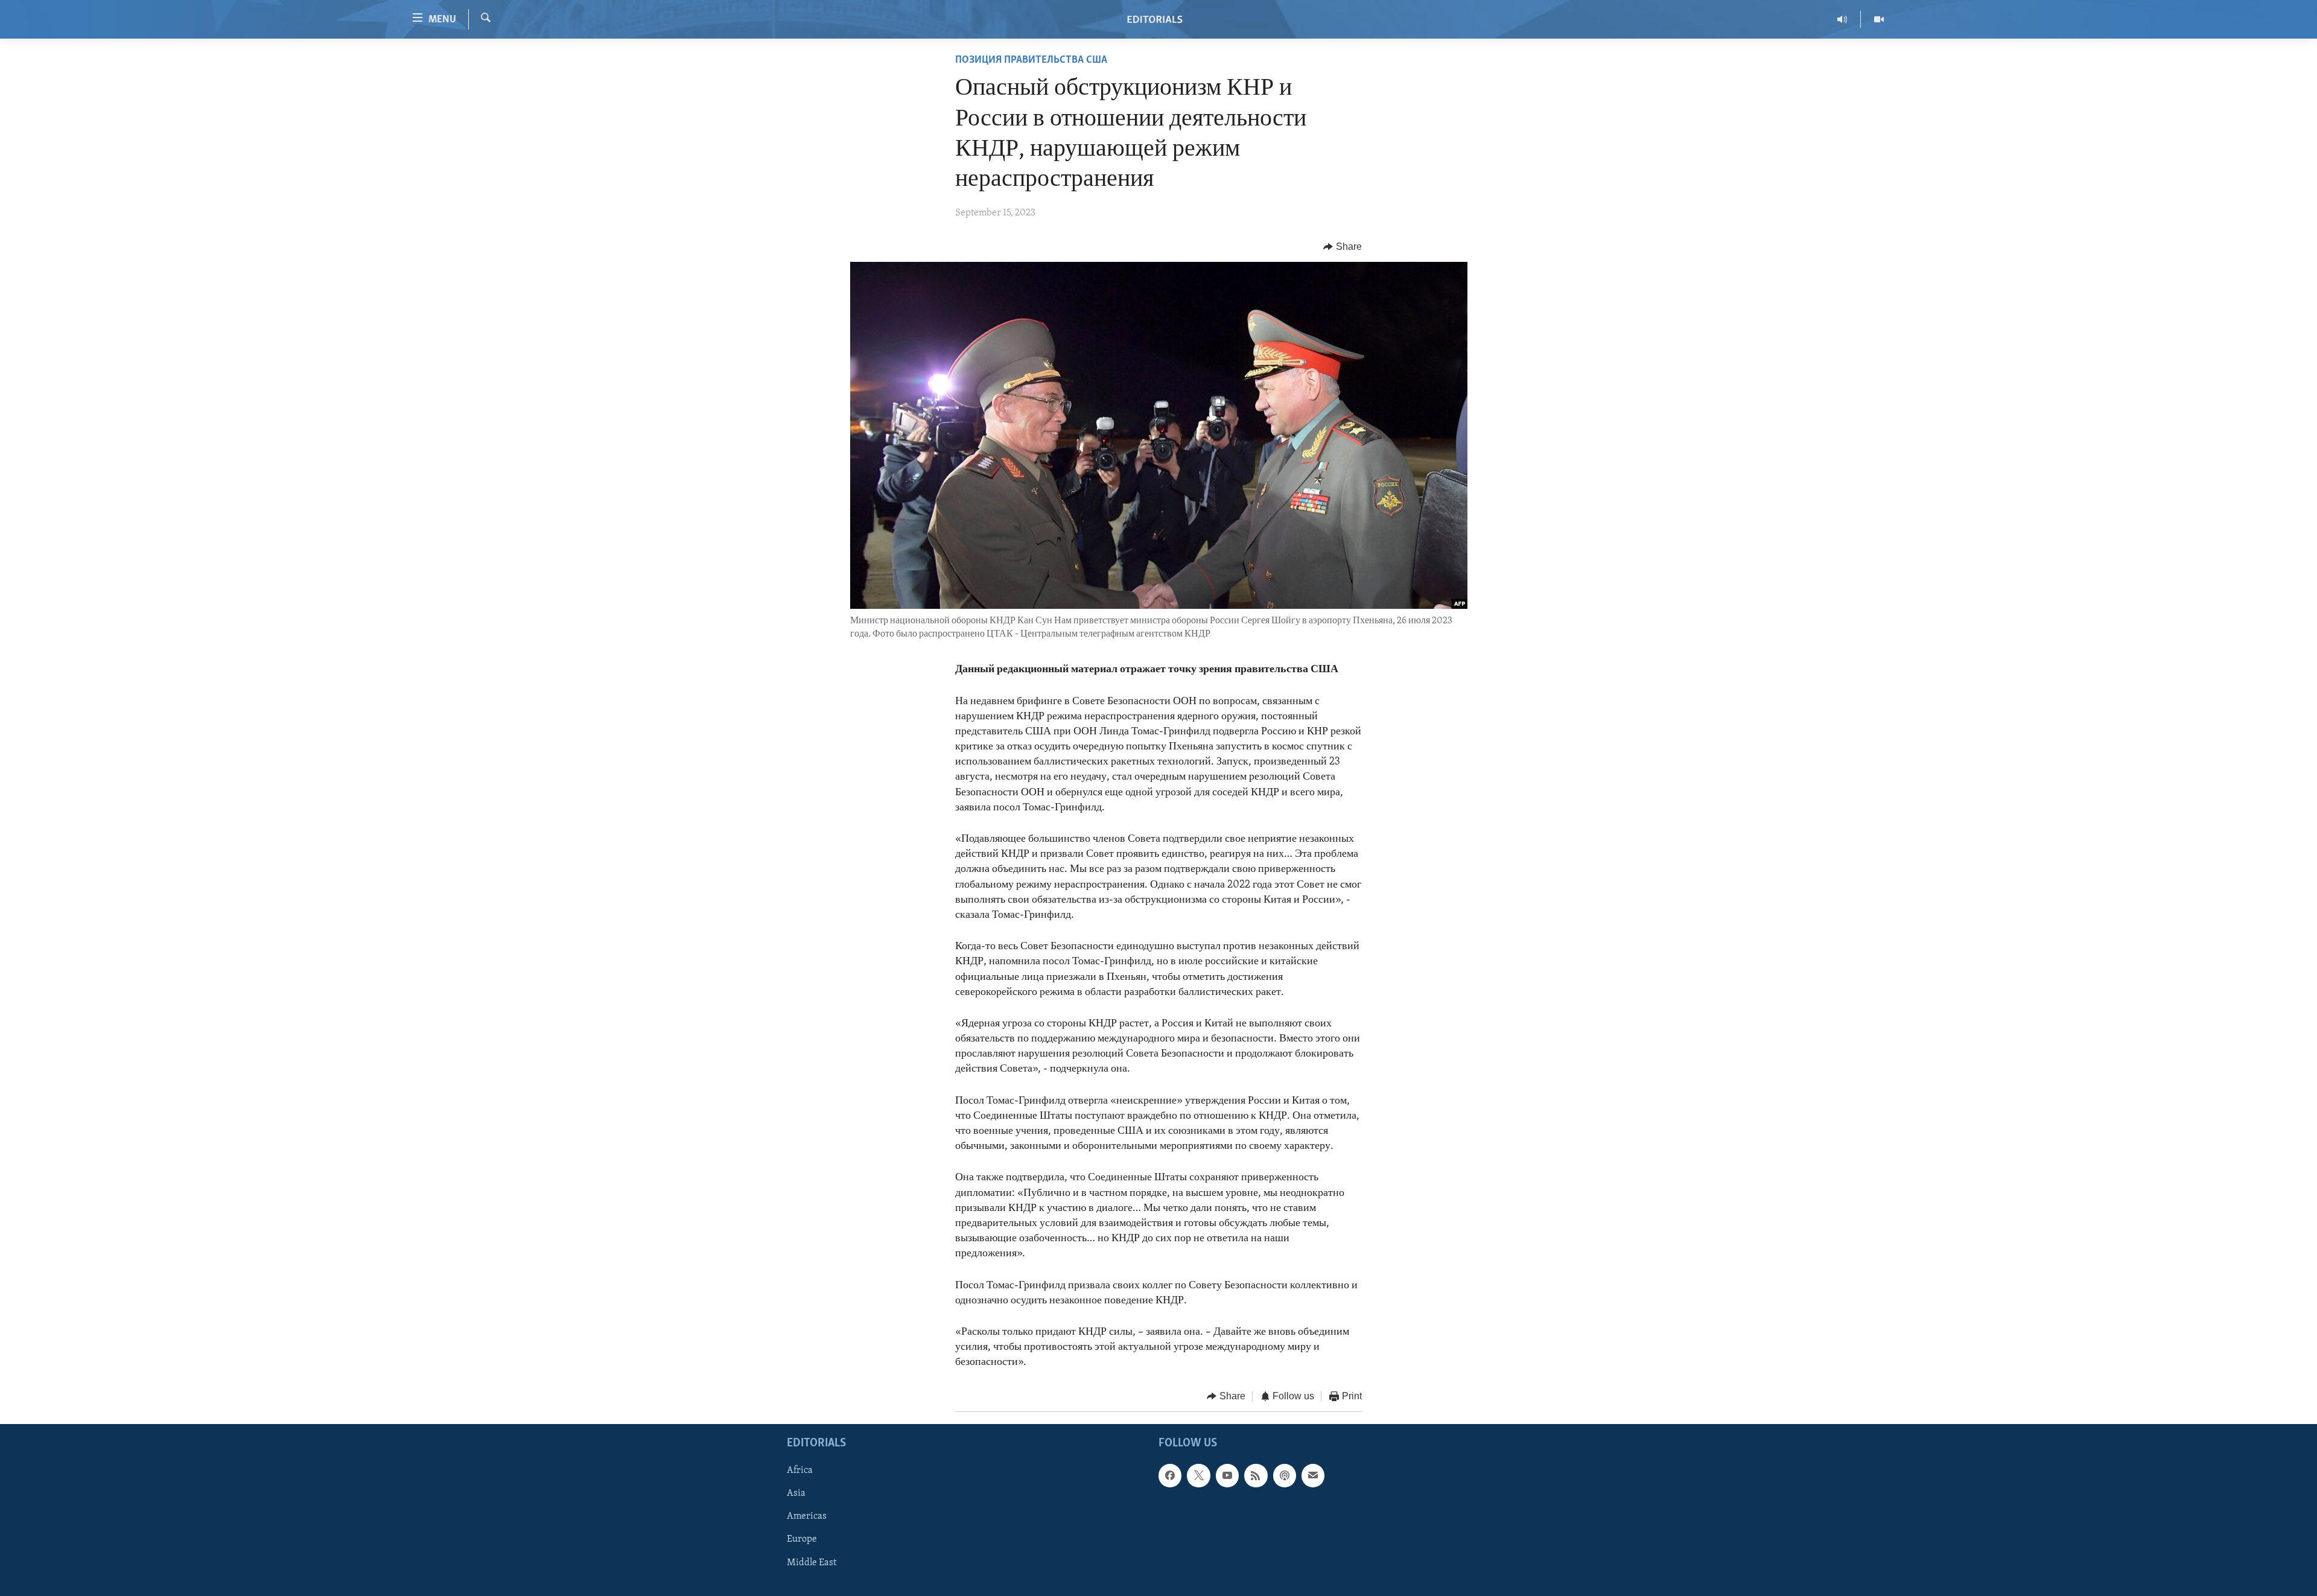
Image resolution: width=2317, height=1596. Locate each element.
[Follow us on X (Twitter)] (1198, 1475)
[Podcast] (1285, 1475)
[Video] (1879, 19)
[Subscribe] (1313, 1475)
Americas (807, 1516)
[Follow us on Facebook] (1170, 1475)
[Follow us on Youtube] (1227, 1475)
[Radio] (1842, 19)
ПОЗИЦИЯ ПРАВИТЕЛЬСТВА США (1031, 60)
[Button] (1343, 247)
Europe (802, 1539)
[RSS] (1256, 1475)
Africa (800, 1470)
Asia (796, 1493)
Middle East (812, 1563)
